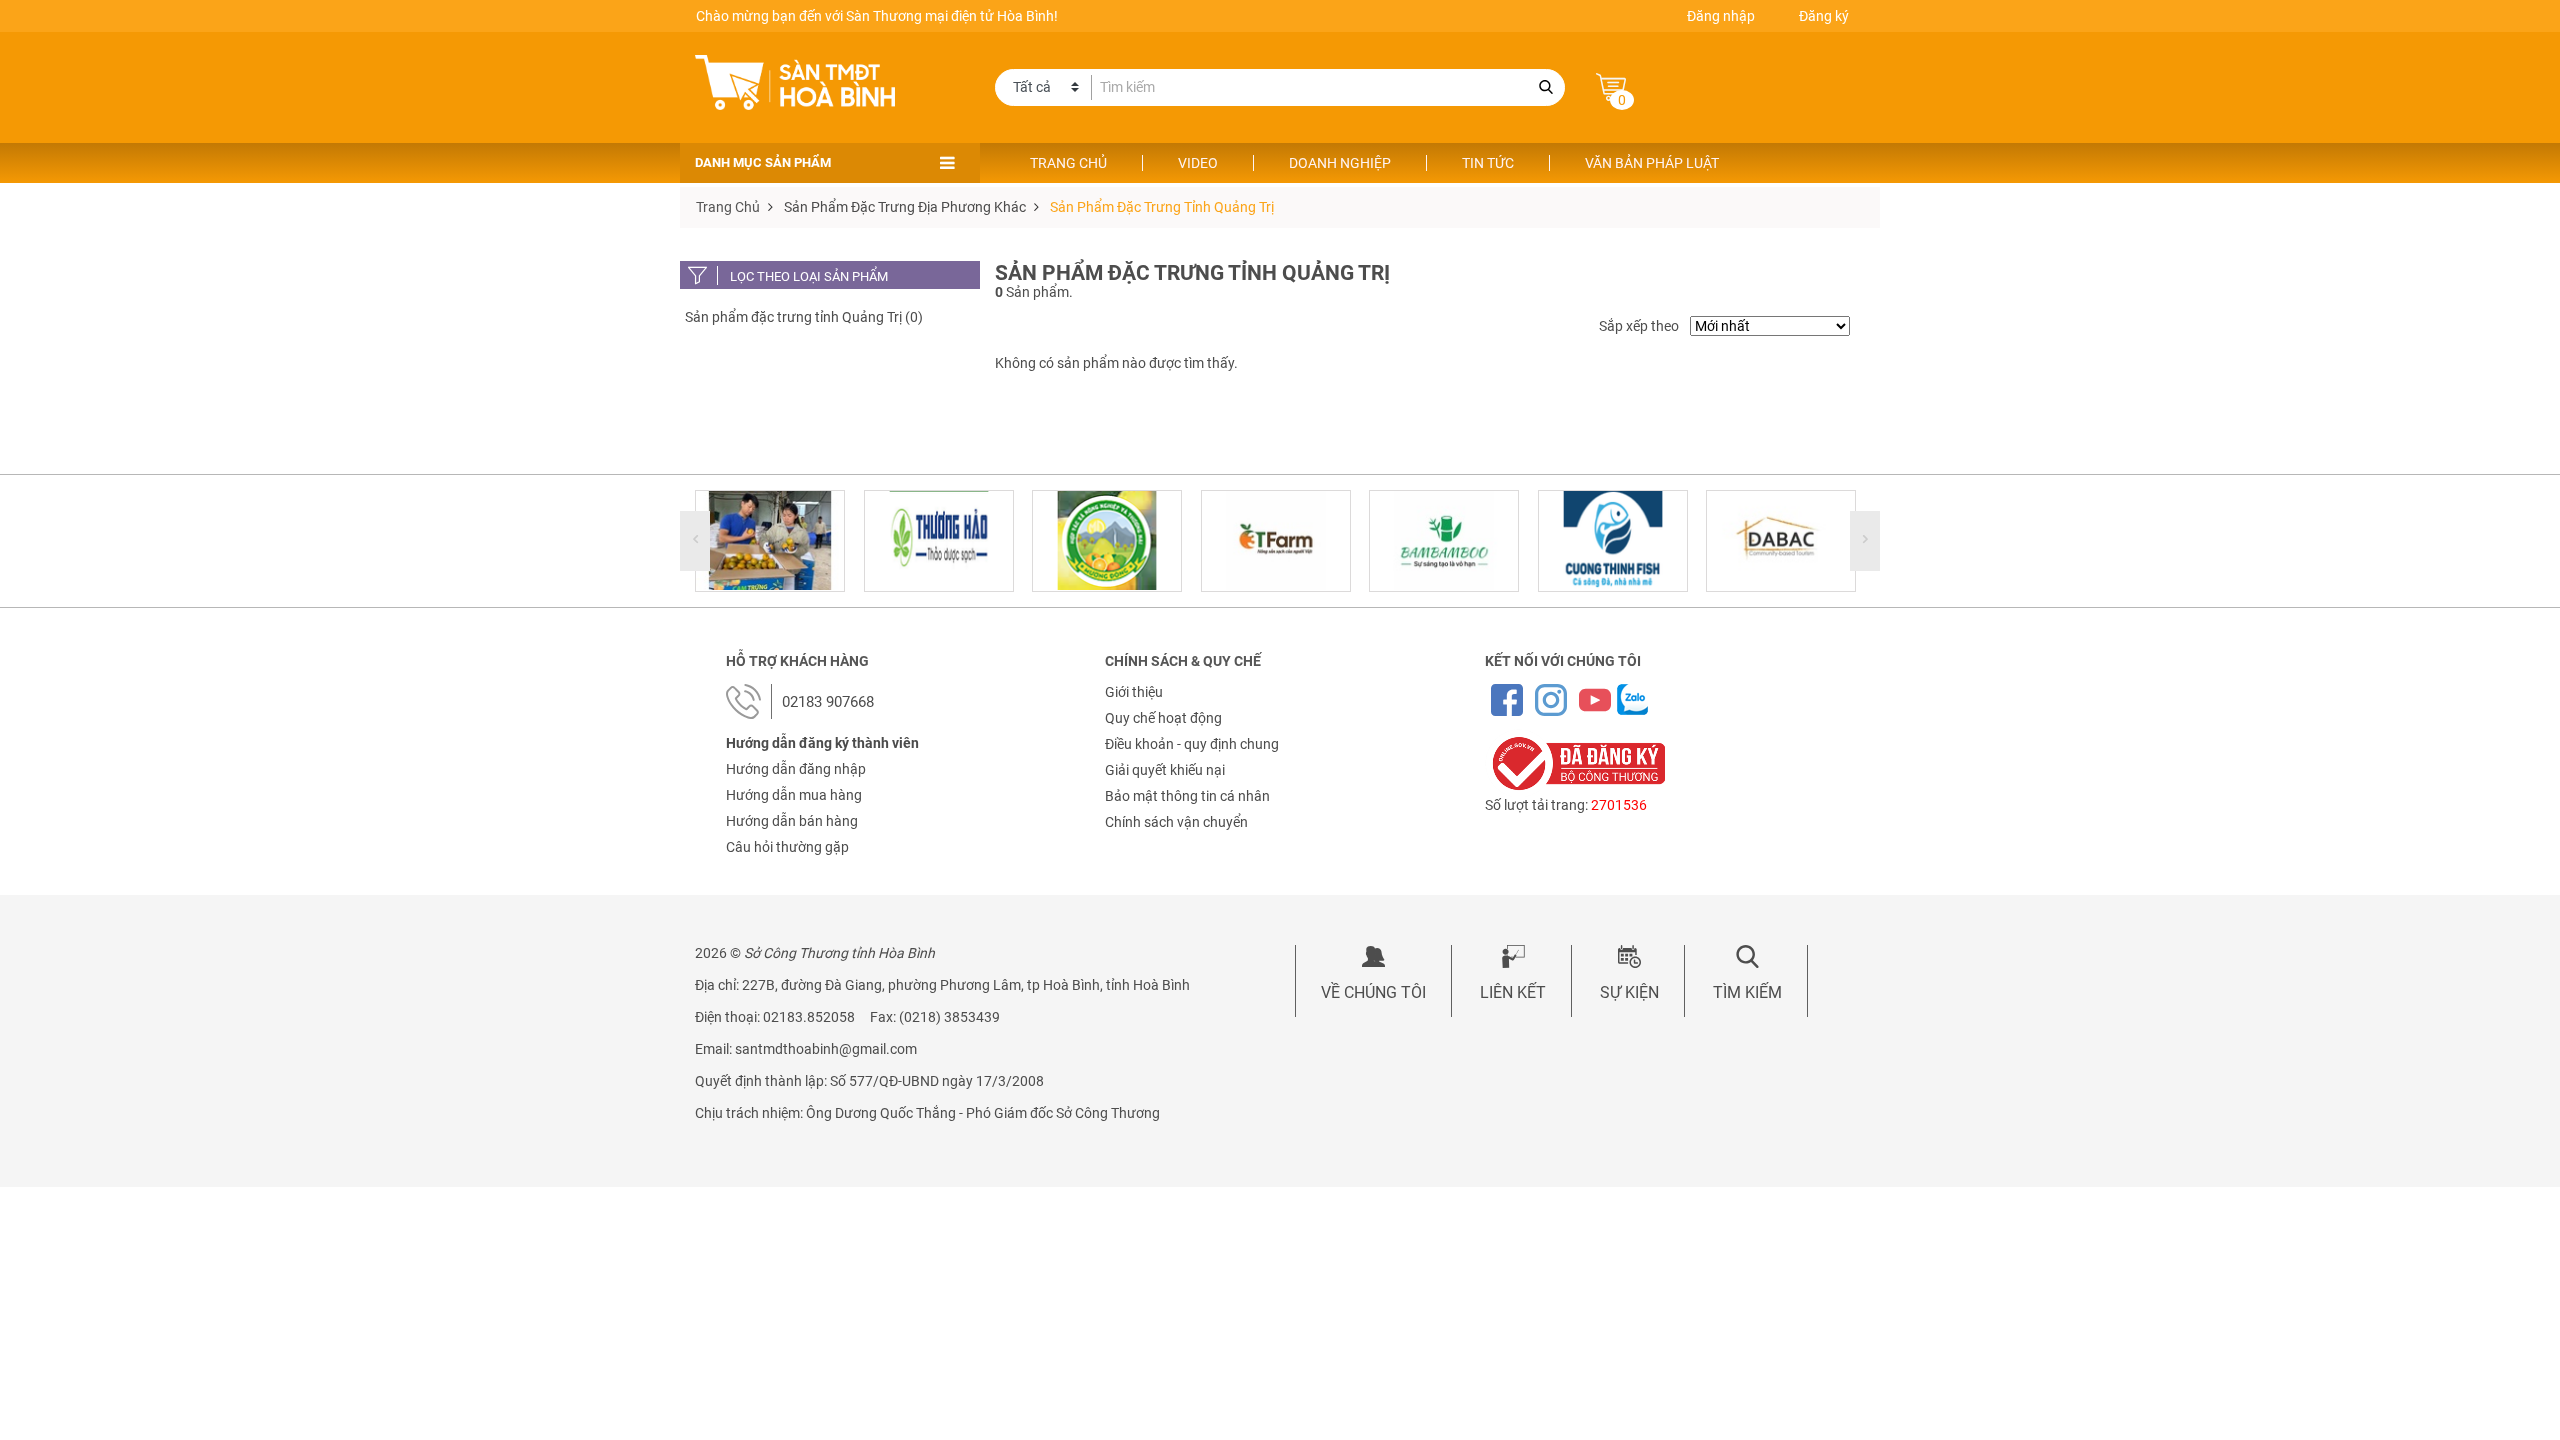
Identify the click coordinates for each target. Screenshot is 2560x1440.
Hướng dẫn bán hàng (792, 821)
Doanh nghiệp (1340, 163)
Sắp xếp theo (1639, 326)
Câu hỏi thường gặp (787, 847)
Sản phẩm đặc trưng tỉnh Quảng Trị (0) (804, 317)
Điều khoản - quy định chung (1192, 744)
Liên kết (1513, 992)
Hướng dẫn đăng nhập (796, 769)
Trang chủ (1068, 163)
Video (1198, 163)
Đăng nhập (1721, 16)
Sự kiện (1629, 992)
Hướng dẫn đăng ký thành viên (822, 743)
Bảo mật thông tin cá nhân (1187, 796)
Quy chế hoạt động (1163, 718)
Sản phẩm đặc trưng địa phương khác (905, 207)
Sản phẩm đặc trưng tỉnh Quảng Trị (1162, 207)
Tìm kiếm (1747, 992)
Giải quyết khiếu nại (1165, 770)
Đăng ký (1824, 16)
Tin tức (1488, 163)
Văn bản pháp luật (1652, 163)
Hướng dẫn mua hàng (794, 795)
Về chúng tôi (1373, 992)
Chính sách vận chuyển (1176, 822)
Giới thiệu (1134, 692)
